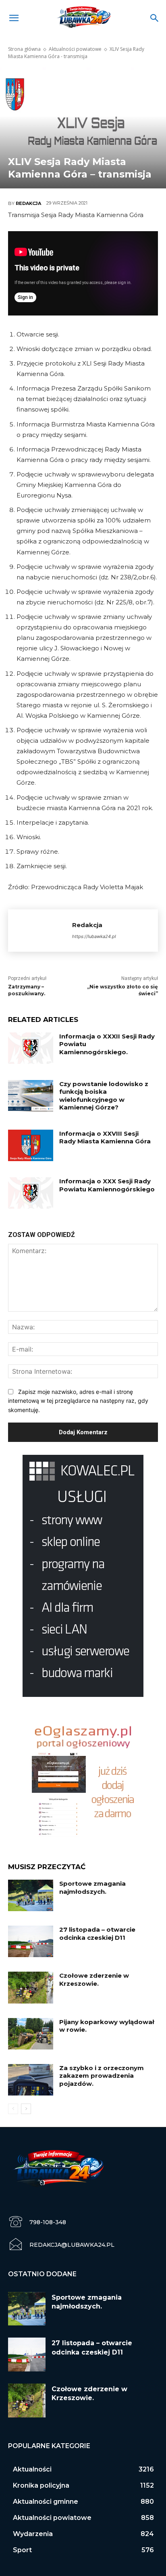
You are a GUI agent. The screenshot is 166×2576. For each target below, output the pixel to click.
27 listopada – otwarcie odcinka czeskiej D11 (97, 1934)
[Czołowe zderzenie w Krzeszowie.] (31, 1987)
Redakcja (28, 203)
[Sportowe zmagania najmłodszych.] (31, 1895)
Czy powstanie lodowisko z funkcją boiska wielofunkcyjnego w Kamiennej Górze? (104, 1096)
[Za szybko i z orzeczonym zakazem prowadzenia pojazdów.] (31, 2080)
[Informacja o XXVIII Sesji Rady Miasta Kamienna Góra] (31, 1145)
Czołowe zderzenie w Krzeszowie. (94, 1980)
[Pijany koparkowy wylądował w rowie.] (31, 2034)
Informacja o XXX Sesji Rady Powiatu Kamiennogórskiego (107, 1185)
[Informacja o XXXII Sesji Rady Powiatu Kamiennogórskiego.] (31, 1048)
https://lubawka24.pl (94, 936)
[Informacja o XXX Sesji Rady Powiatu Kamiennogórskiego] (31, 1193)
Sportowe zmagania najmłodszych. (92, 1888)
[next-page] (26, 2109)
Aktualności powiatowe (75, 49)
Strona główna (24, 49)
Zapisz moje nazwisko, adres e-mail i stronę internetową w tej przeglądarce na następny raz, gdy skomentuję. (78, 1401)
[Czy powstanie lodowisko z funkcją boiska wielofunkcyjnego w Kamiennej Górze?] (31, 1096)
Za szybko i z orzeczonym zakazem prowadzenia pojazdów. (102, 2076)
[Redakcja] (40, 931)
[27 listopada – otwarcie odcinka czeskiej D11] (31, 1941)
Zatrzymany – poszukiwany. (27, 990)
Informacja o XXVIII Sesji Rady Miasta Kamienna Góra (105, 1138)
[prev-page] (13, 2109)
